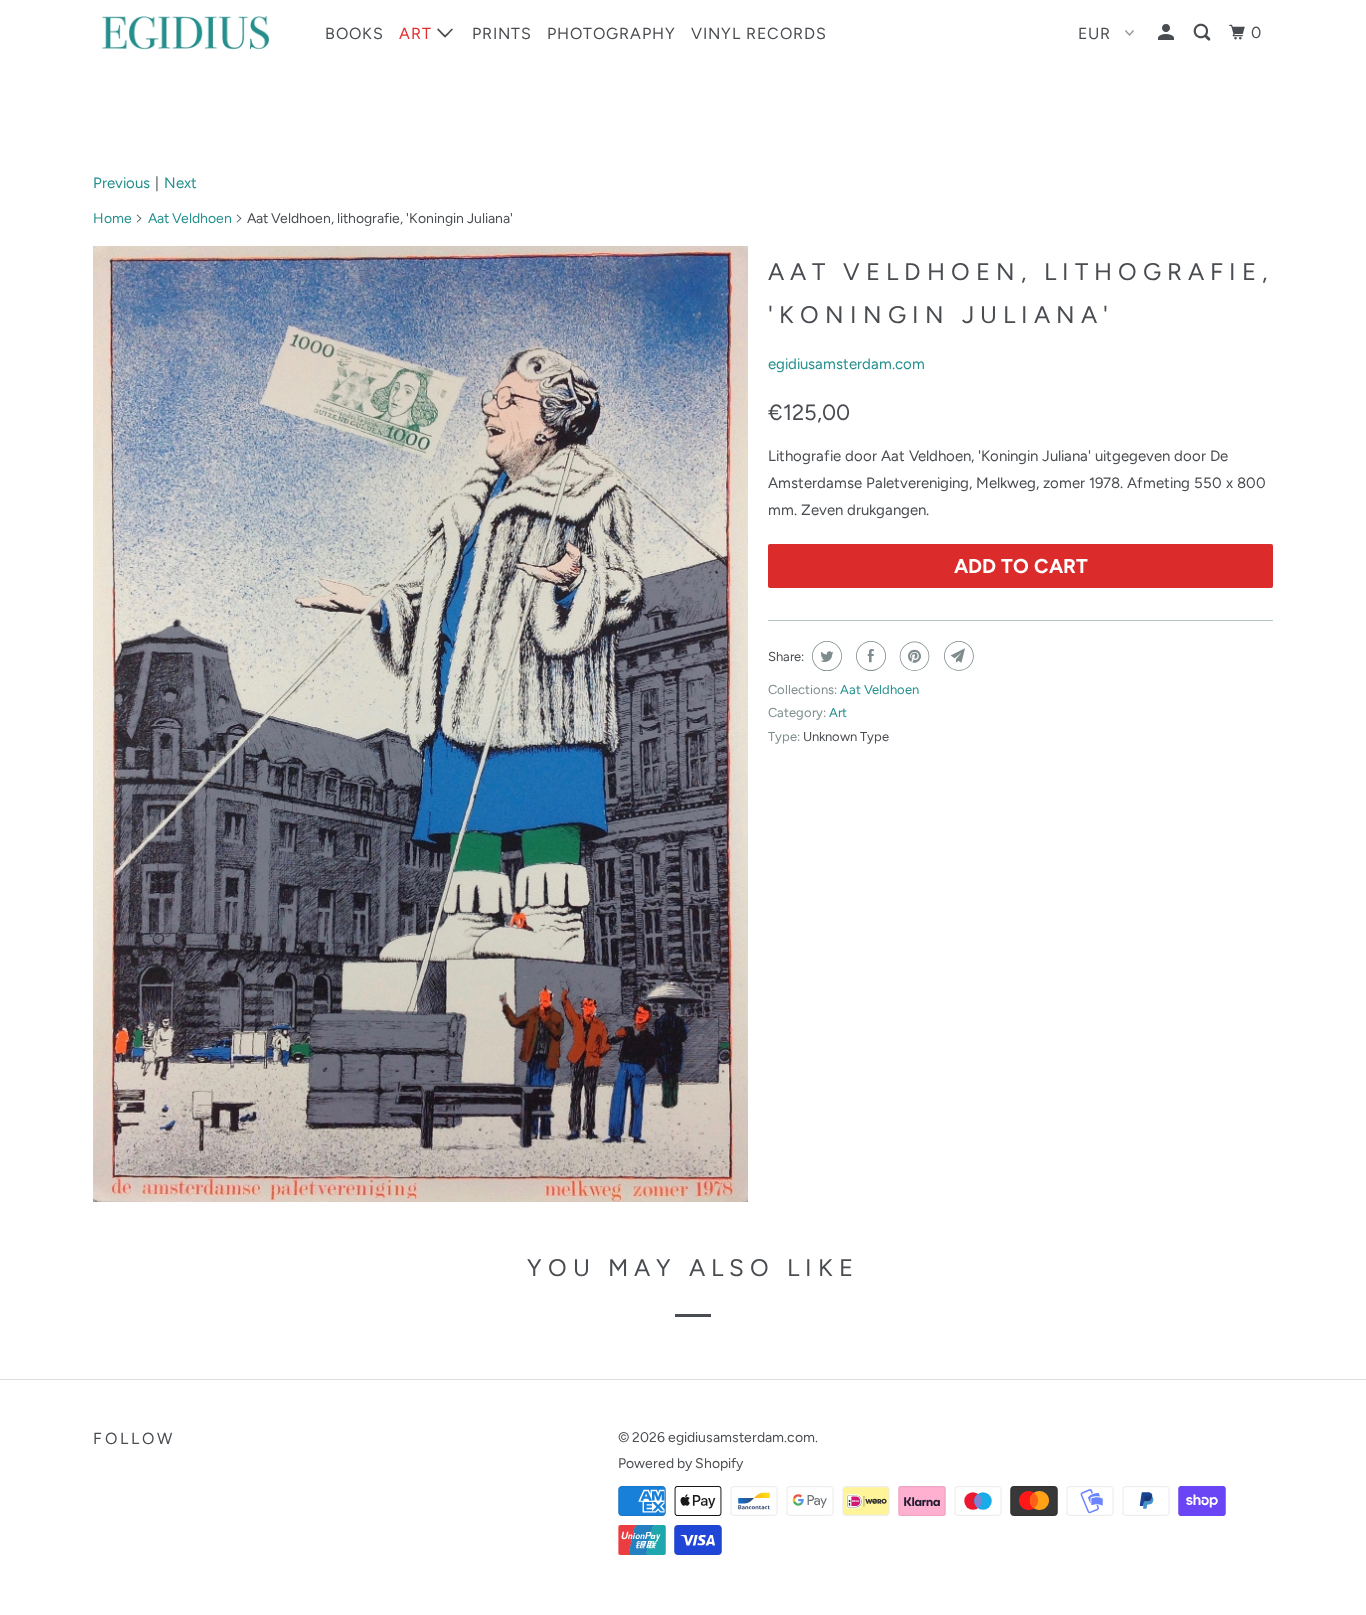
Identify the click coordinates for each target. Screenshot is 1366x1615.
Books (354, 33)
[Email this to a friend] (956, 656)
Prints (502, 33)
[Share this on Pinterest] (912, 656)
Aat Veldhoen (190, 218)
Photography (611, 33)
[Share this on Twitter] (824, 656)
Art (418, 33)
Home (112, 218)
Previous (121, 183)
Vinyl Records (759, 33)
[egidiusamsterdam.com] (195, 32)
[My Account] (1168, 33)
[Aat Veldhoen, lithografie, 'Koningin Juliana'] (420, 724)
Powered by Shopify (680, 1463)
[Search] (1204, 33)
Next (180, 183)
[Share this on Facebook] (868, 656)
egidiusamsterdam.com (846, 364)
